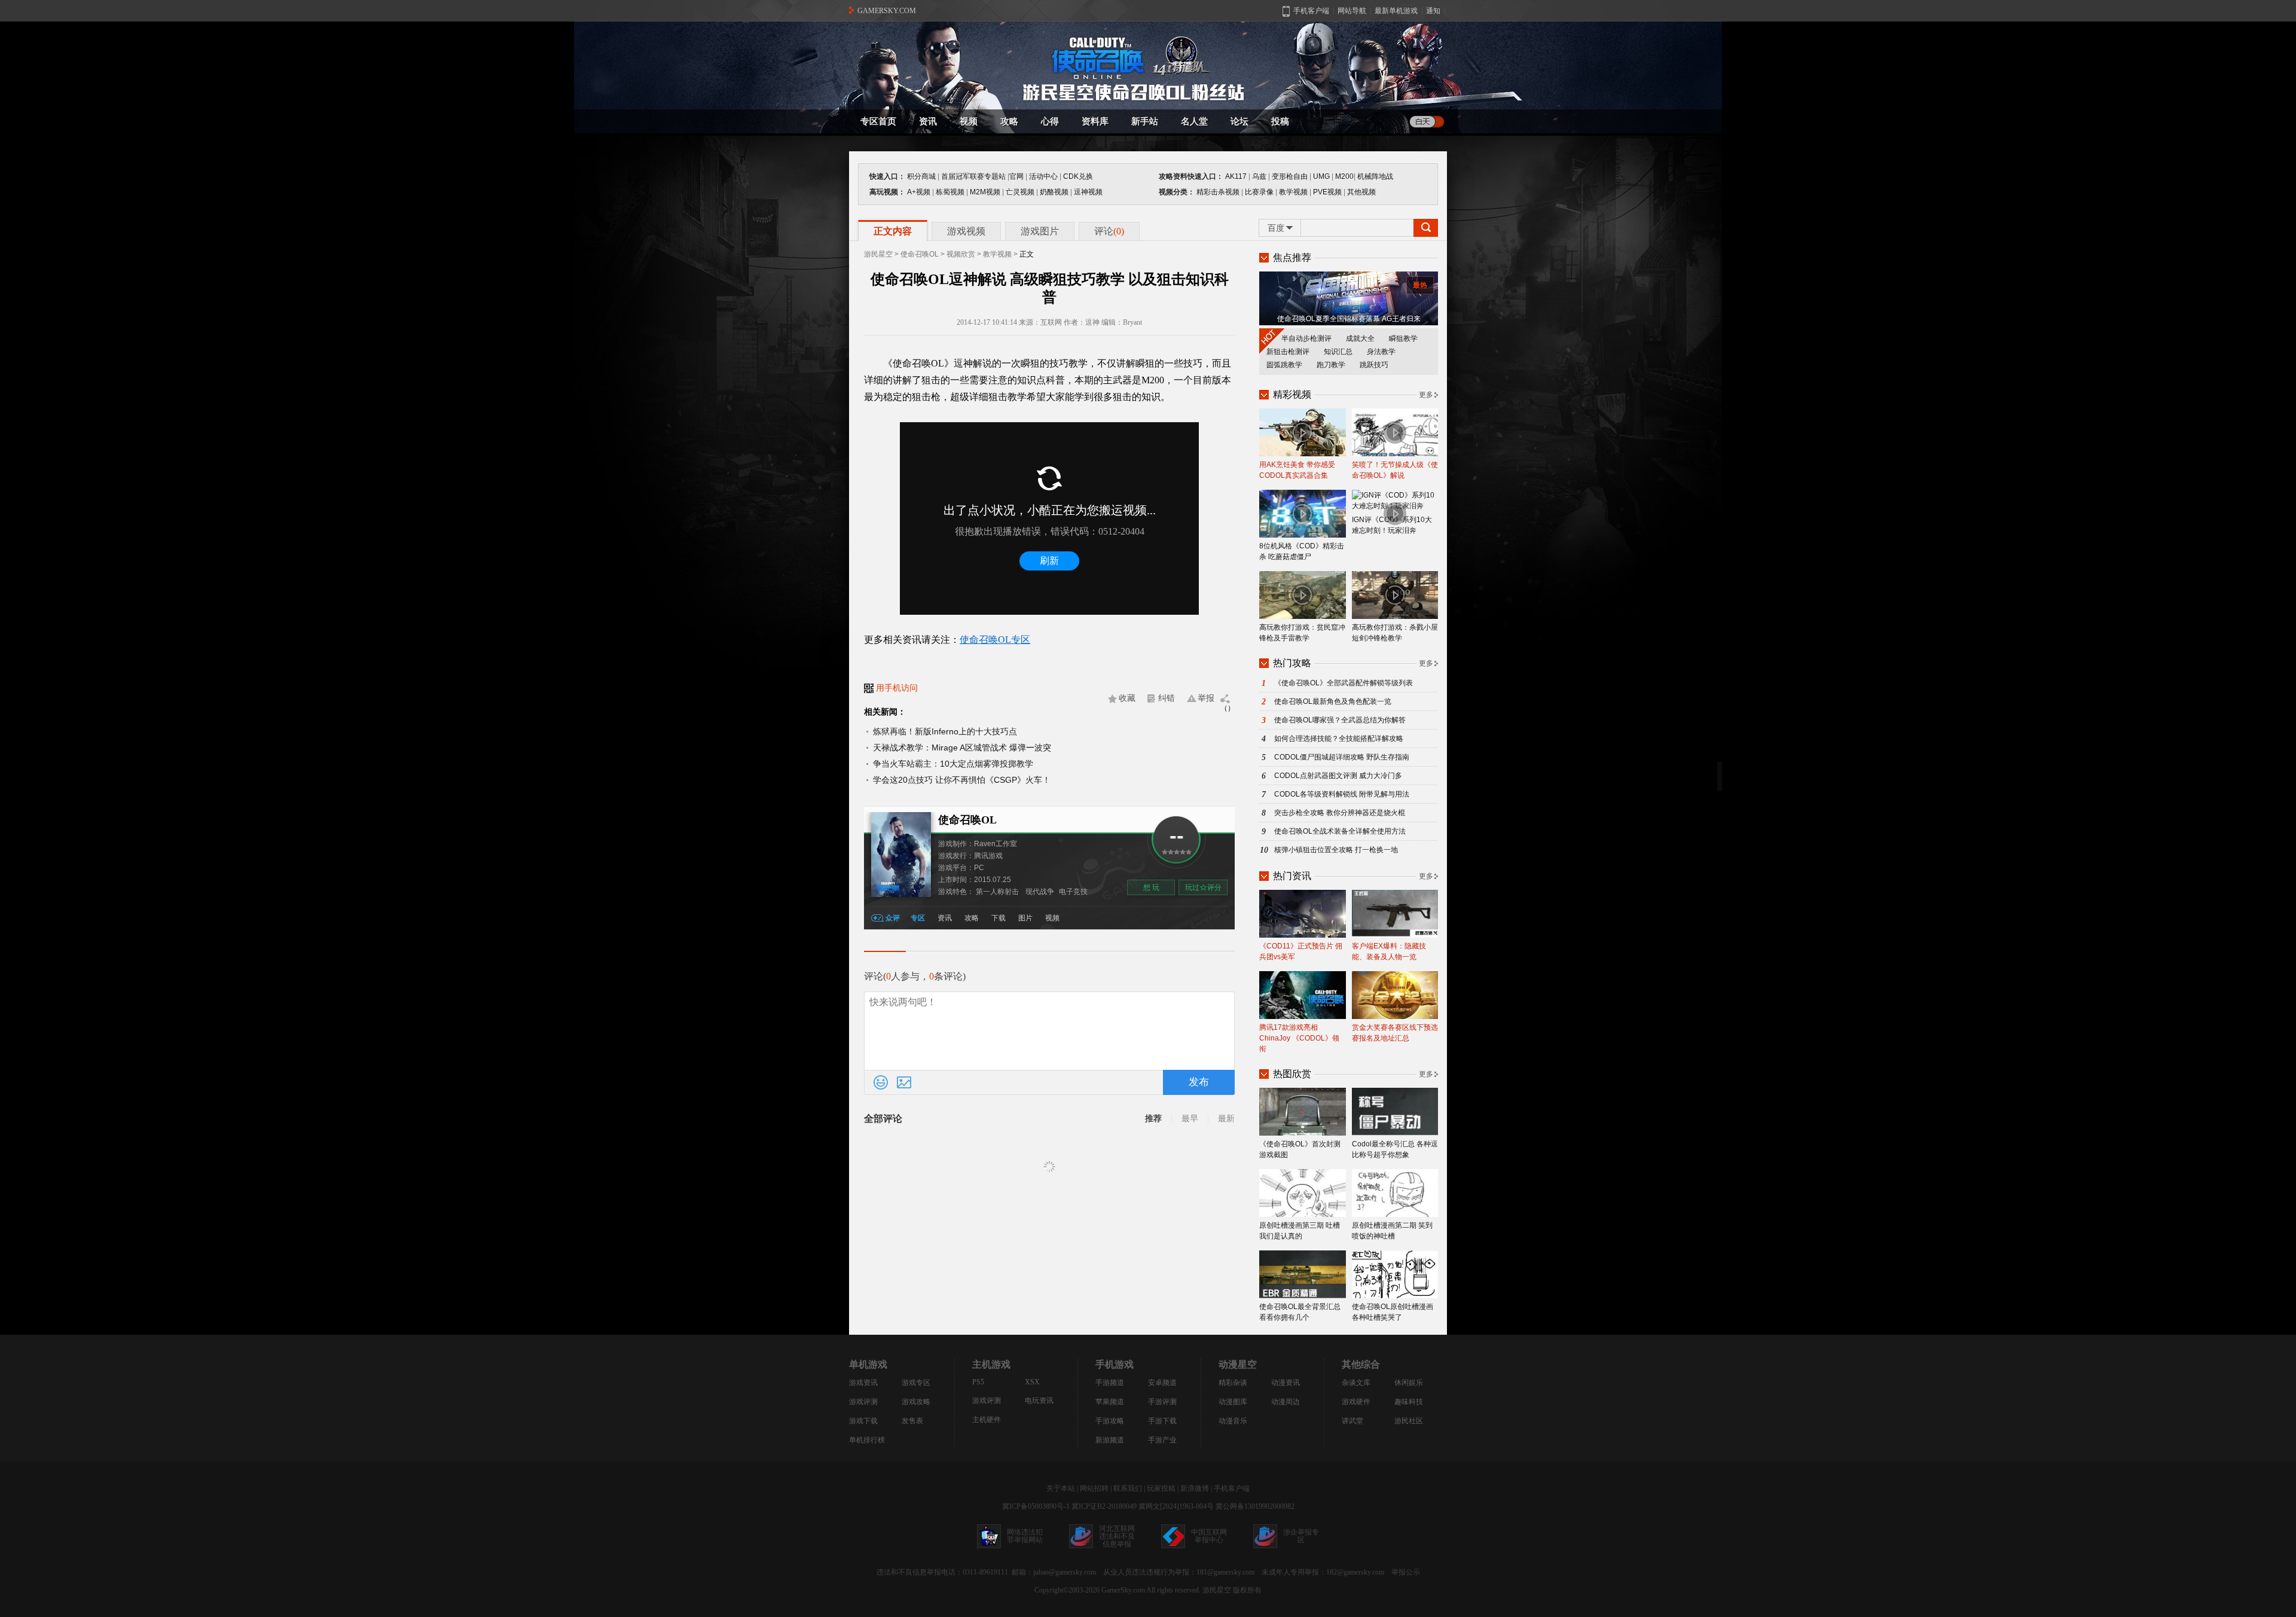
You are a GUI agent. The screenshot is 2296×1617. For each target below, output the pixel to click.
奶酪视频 (1054, 192)
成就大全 (1360, 338)
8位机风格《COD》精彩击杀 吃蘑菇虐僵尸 (1302, 551)
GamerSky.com (1123, 1590)
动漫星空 (1238, 1364)
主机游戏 (991, 1364)
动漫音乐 (1233, 1421)
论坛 (1239, 121)
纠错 (1167, 698)
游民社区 (1409, 1421)
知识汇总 (1338, 352)
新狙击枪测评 (1288, 352)
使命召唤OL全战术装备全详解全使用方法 (1340, 831)
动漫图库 (1233, 1402)
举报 (1206, 698)
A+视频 (919, 192)
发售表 (912, 1421)
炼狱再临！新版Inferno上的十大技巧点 (945, 731)
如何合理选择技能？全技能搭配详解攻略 (1339, 739)
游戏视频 (966, 231)
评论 (1109, 231)
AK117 (1236, 176)
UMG (1321, 176)
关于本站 (1061, 1488)
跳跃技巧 (1374, 365)
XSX (1032, 1382)
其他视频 (1361, 192)
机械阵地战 (1375, 176)
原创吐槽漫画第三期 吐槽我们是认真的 (1300, 1231)
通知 (1433, 11)
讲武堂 (1352, 1421)
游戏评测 (863, 1402)
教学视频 (1293, 192)
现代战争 (1040, 892)
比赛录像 (1259, 192)
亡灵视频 (1020, 192)
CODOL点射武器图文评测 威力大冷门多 (1338, 776)
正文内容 (893, 231)
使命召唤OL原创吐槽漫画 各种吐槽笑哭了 (1393, 1312)
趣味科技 (1409, 1402)
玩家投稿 (1161, 1488)
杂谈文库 (1356, 1383)
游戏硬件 (1356, 1402)
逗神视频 (1088, 192)
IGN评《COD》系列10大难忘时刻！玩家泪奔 (1392, 525)
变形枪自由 (1290, 176)
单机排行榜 (867, 1440)
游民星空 (878, 254)
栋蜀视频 (950, 192)
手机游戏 (1115, 1364)
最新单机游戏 (1396, 11)
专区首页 (878, 121)
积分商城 (921, 176)
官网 (1016, 176)
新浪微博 (1195, 1488)
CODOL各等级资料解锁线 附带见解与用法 (1342, 794)
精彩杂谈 (1233, 1383)
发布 (1199, 1082)
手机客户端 (1232, 1488)
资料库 (1095, 121)
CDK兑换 (1078, 176)
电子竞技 (1073, 892)
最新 (1226, 1119)
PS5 (978, 1382)
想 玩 (1151, 887)
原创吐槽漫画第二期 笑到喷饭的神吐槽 (1392, 1231)
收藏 (1127, 698)
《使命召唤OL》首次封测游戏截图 (1300, 1149)
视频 (969, 121)
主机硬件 (987, 1420)
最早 (1190, 1119)
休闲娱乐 (1409, 1383)
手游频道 (1110, 1383)
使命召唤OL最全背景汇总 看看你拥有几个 (1300, 1312)
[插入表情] (881, 1082)
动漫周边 (1286, 1402)
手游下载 (1162, 1421)
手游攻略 (1110, 1421)
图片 (1025, 918)
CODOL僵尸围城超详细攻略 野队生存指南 (1342, 757)
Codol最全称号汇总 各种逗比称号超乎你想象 (1395, 1149)
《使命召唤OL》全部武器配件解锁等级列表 (1344, 683)
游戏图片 (1040, 231)
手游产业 (1162, 1440)
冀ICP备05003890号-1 (1036, 1506)
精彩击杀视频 (1218, 192)
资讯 (928, 121)
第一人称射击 (997, 892)
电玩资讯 (1039, 1401)
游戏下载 (863, 1421)
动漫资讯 (1286, 1383)
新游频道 (1110, 1440)
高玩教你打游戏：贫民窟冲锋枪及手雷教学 (1302, 633)
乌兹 (1259, 176)
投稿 (1280, 121)
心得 (1050, 121)
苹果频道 (1110, 1402)
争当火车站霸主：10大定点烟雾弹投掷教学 (953, 764)
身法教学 (1381, 352)
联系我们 (1128, 1488)
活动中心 (1043, 176)
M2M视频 (985, 192)
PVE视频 (1327, 192)
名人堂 (1194, 121)
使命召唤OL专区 (995, 640)
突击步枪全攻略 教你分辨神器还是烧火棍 (1340, 813)
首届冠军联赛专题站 (973, 176)
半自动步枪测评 (1306, 338)
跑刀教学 (1331, 365)
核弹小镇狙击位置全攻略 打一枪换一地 (1336, 850)
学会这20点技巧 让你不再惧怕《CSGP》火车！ (962, 780)
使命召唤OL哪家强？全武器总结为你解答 (1340, 720)
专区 (918, 918)
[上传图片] (904, 1082)
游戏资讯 (863, 1383)
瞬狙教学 (1403, 338)
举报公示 (1406, 1572)
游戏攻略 (916, 1402)
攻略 (1009, 121)
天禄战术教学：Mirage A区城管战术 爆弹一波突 (962, 748)
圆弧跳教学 (1284, 365)
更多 (1426, 395)
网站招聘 (1094, 1488)
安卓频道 (1162, 1383)
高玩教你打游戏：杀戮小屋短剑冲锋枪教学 (1395, 633)
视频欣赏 (961, 254)
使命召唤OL (920, 254)
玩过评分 (1203, 887)
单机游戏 (868, 1364)
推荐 (1153, 1119)
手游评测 (1162, 1402)
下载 (999, 918)
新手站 (1145, 121)
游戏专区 (916, 1383)
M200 (1344, 176)
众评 (893, 918)
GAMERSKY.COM (887, 11)
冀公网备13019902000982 (1255, 1506)
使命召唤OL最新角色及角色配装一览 (1333, 701)
